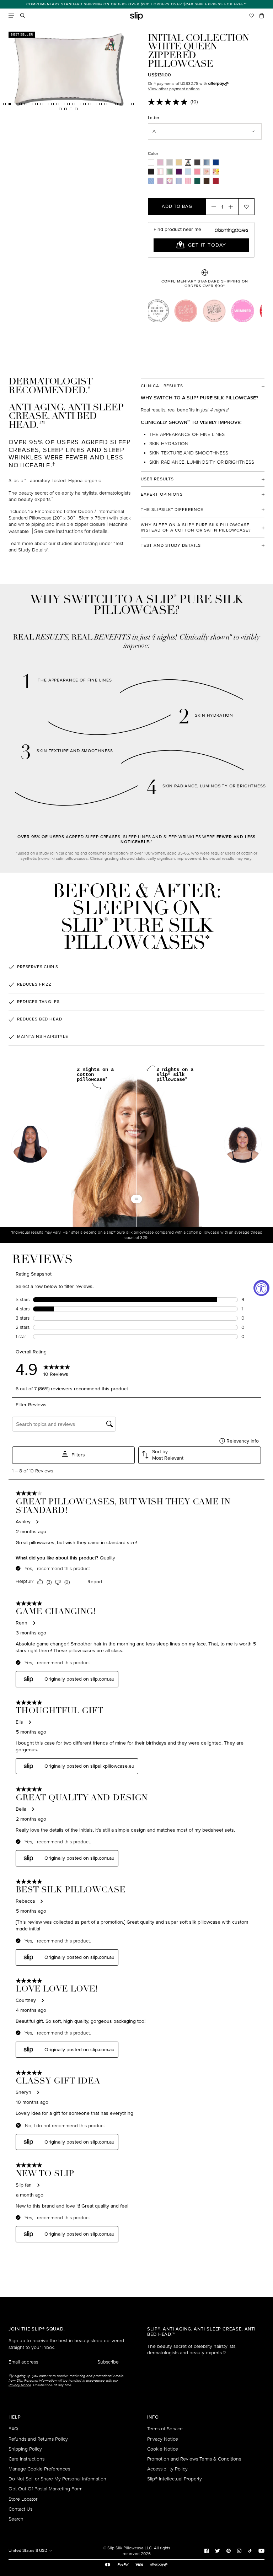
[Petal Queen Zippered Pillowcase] (207, 172)
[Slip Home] (136, 16)
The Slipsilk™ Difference (172, 510)
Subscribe (108, 2362)
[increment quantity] (233, 206)
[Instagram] (239, 2550)
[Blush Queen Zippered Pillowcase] (197, 172)
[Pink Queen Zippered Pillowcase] (160, 162)
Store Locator (23, 2499)
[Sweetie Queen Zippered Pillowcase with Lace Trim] (188, 181)
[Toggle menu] (11, 16)
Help (15, 2417)
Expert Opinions (162, 494)
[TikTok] (250, 2550)
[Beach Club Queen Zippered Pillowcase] (216, 172)
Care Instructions (26, 2459)
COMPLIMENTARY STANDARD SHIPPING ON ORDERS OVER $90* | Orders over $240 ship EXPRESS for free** (136, 4)
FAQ (13, 2429)
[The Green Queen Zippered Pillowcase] (197, 181)
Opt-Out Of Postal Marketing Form (45, 2489)
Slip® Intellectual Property (175, 2479)
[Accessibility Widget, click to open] (261, 1288)
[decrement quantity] (212, 206)
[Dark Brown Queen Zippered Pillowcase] (207, 181)
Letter (154, 118)
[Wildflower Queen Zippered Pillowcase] (160, 181)
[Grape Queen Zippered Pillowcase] (179, 172)
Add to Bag (177, 206)
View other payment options (174, 89)
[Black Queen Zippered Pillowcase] (151, 172)
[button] (243, 1145)
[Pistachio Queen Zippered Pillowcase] (170, 172)
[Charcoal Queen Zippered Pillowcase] (197, 162)
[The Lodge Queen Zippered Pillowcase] (179, 181)
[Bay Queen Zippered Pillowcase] (207, 162)
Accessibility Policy (167, 2469)
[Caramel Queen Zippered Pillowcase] (179, 162)
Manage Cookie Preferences (39, 2469)
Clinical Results (162, 386)
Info (153, 2417)
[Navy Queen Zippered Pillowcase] (216, 162)
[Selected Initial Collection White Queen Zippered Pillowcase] (188, 162)
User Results (157, 479)
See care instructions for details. (71, 531)
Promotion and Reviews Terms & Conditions (194, 2459)
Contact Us (20, 2509)
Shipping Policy (25, 2449)
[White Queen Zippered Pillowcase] (151, 162)
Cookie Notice (163, 2449)
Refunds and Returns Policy (38, 2439)
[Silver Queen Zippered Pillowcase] (170, 162)
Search (16, 2519)
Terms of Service (165, 2429)
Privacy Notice (163, 2439)
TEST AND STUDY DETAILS (171, 546)
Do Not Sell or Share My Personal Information (57, 2479)
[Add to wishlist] (246, 206)
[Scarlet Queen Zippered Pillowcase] (216, 181)
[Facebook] (207, 2550)
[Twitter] (218, 2550)
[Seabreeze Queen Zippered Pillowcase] (188, 172)
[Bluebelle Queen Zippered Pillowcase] (151, 181)
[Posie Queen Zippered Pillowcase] (170, 181)
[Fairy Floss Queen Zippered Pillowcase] (160, 172)
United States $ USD (28, 2551)
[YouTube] (261, 2550)
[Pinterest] (229, 2550)
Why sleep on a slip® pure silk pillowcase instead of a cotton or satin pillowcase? (196, 528)
